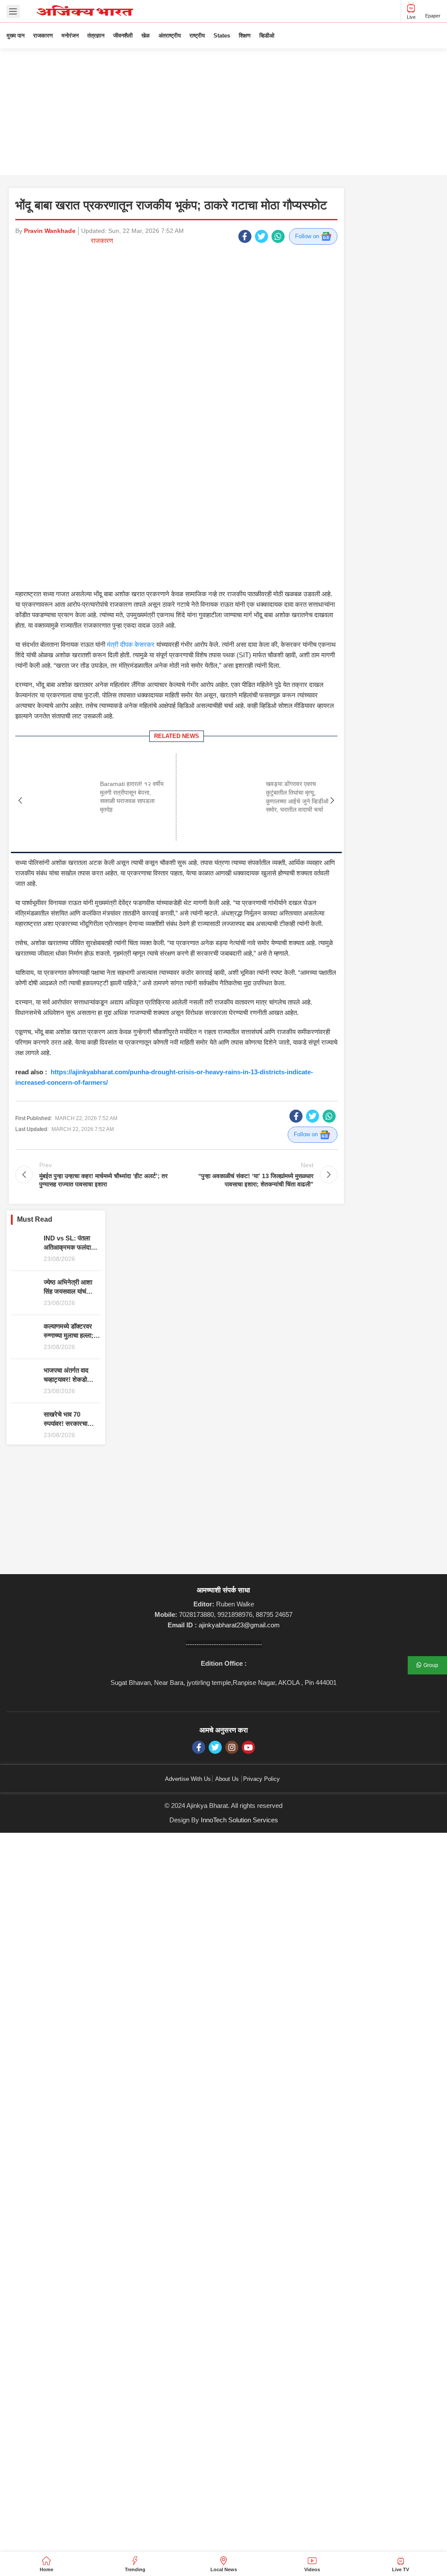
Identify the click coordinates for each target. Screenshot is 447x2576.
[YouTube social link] (248, 1640)
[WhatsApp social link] (278, 236)
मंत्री (131, 537)
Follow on (308, 236)
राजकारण (102, 241)
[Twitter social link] (261, 236)
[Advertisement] (223, 114)
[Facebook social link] (245, 236)
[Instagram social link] (232, 1640)
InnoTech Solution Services (239, 1713)
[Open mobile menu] (13, 11)
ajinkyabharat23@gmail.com (239, 1518)
